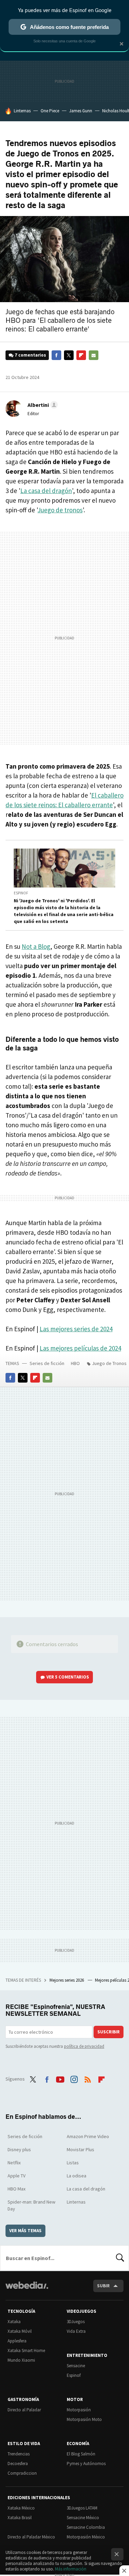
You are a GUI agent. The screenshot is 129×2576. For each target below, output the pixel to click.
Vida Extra (76, 2331)
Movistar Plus (80, 2149)
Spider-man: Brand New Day (31, 2205)
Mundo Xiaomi (21, 2360)
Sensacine (76, 2366)
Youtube (60, 2078)
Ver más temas (25, 2231)
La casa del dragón (46, 491)
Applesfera (17, 2341)
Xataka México (21, 2508)
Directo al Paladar (24, 2410)
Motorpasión (79, 2410)
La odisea (77, 2176)
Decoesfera (18, 2464)
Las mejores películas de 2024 (80, 1348)
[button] (42, 405)
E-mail (94, 355)
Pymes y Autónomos (86, 2464)
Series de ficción (47, 1363)
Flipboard (81, 355)
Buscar (120, 2258)
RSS (88, 2078)
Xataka (14, 2322)
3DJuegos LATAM (82, 2508)
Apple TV (17, 2176)
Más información (71, 2569)
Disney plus (19, 2149)
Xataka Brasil (20, 2518)
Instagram (74, 2078)
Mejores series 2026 (67, 1980)
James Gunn (81, 111)
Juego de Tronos (109, 1363)
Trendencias (19, 2454)
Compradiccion (22, 2473)
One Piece (50, 111)
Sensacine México (83, 2518)
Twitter (69, 355)
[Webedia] (27, 2290)
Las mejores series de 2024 (76, 1329)
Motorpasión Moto (84, 2419)
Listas (73, 2163)
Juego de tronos (60, 510)
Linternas (22, 111)
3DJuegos (76, 2322)
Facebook (56, 355)
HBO (75, 1363)
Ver (68, 1677)
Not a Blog (36, 946)
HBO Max (17, 2189)
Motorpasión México (86, 2537)
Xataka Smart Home (26, 2351)
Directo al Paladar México (31, 2537)
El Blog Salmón (81, 2454)
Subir (103, 2286)
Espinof (21, 893)
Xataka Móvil (20, 2331)
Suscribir (109, 2032)
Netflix (14, 2163)
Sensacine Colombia (86, 2527)
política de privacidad (84, 2046)
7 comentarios (30, 355)
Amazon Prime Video (88, 2136)
